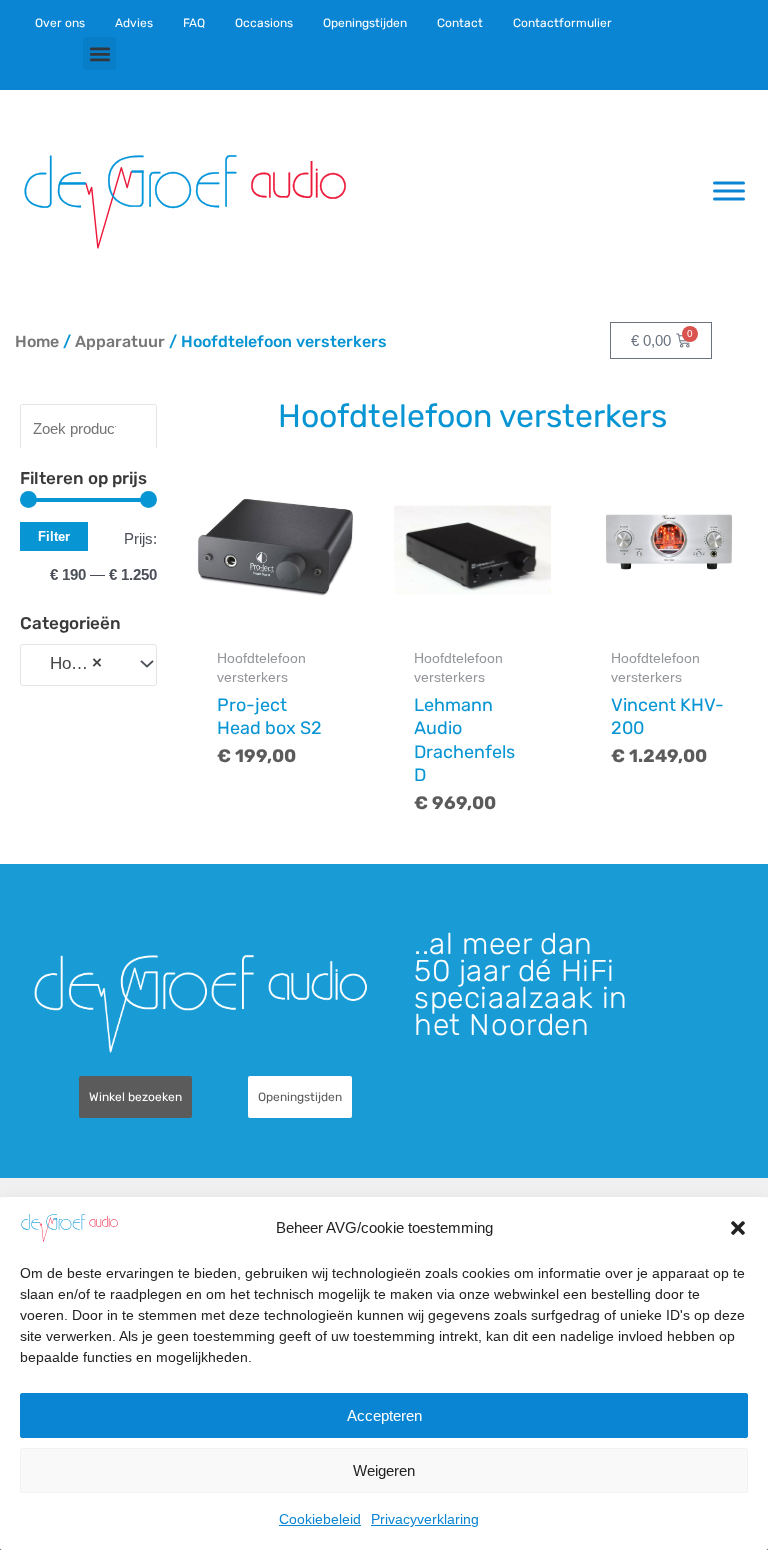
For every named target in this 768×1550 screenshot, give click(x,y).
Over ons (60, 23)
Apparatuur (120, 341)
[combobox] (88, 665)
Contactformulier (562, 23)
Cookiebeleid (320, 1519)
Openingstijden (365, 23)
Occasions (264, 23)
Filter (54, 536)
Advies (134, 23)
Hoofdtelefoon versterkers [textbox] (78, 663)
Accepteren (384, 1415)
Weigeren (384, 1470)
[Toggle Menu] (729, 190)
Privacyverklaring (425, 1519)
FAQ (194, 23)
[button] (738, 1228)
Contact (460, 23)
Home (37, 341)
